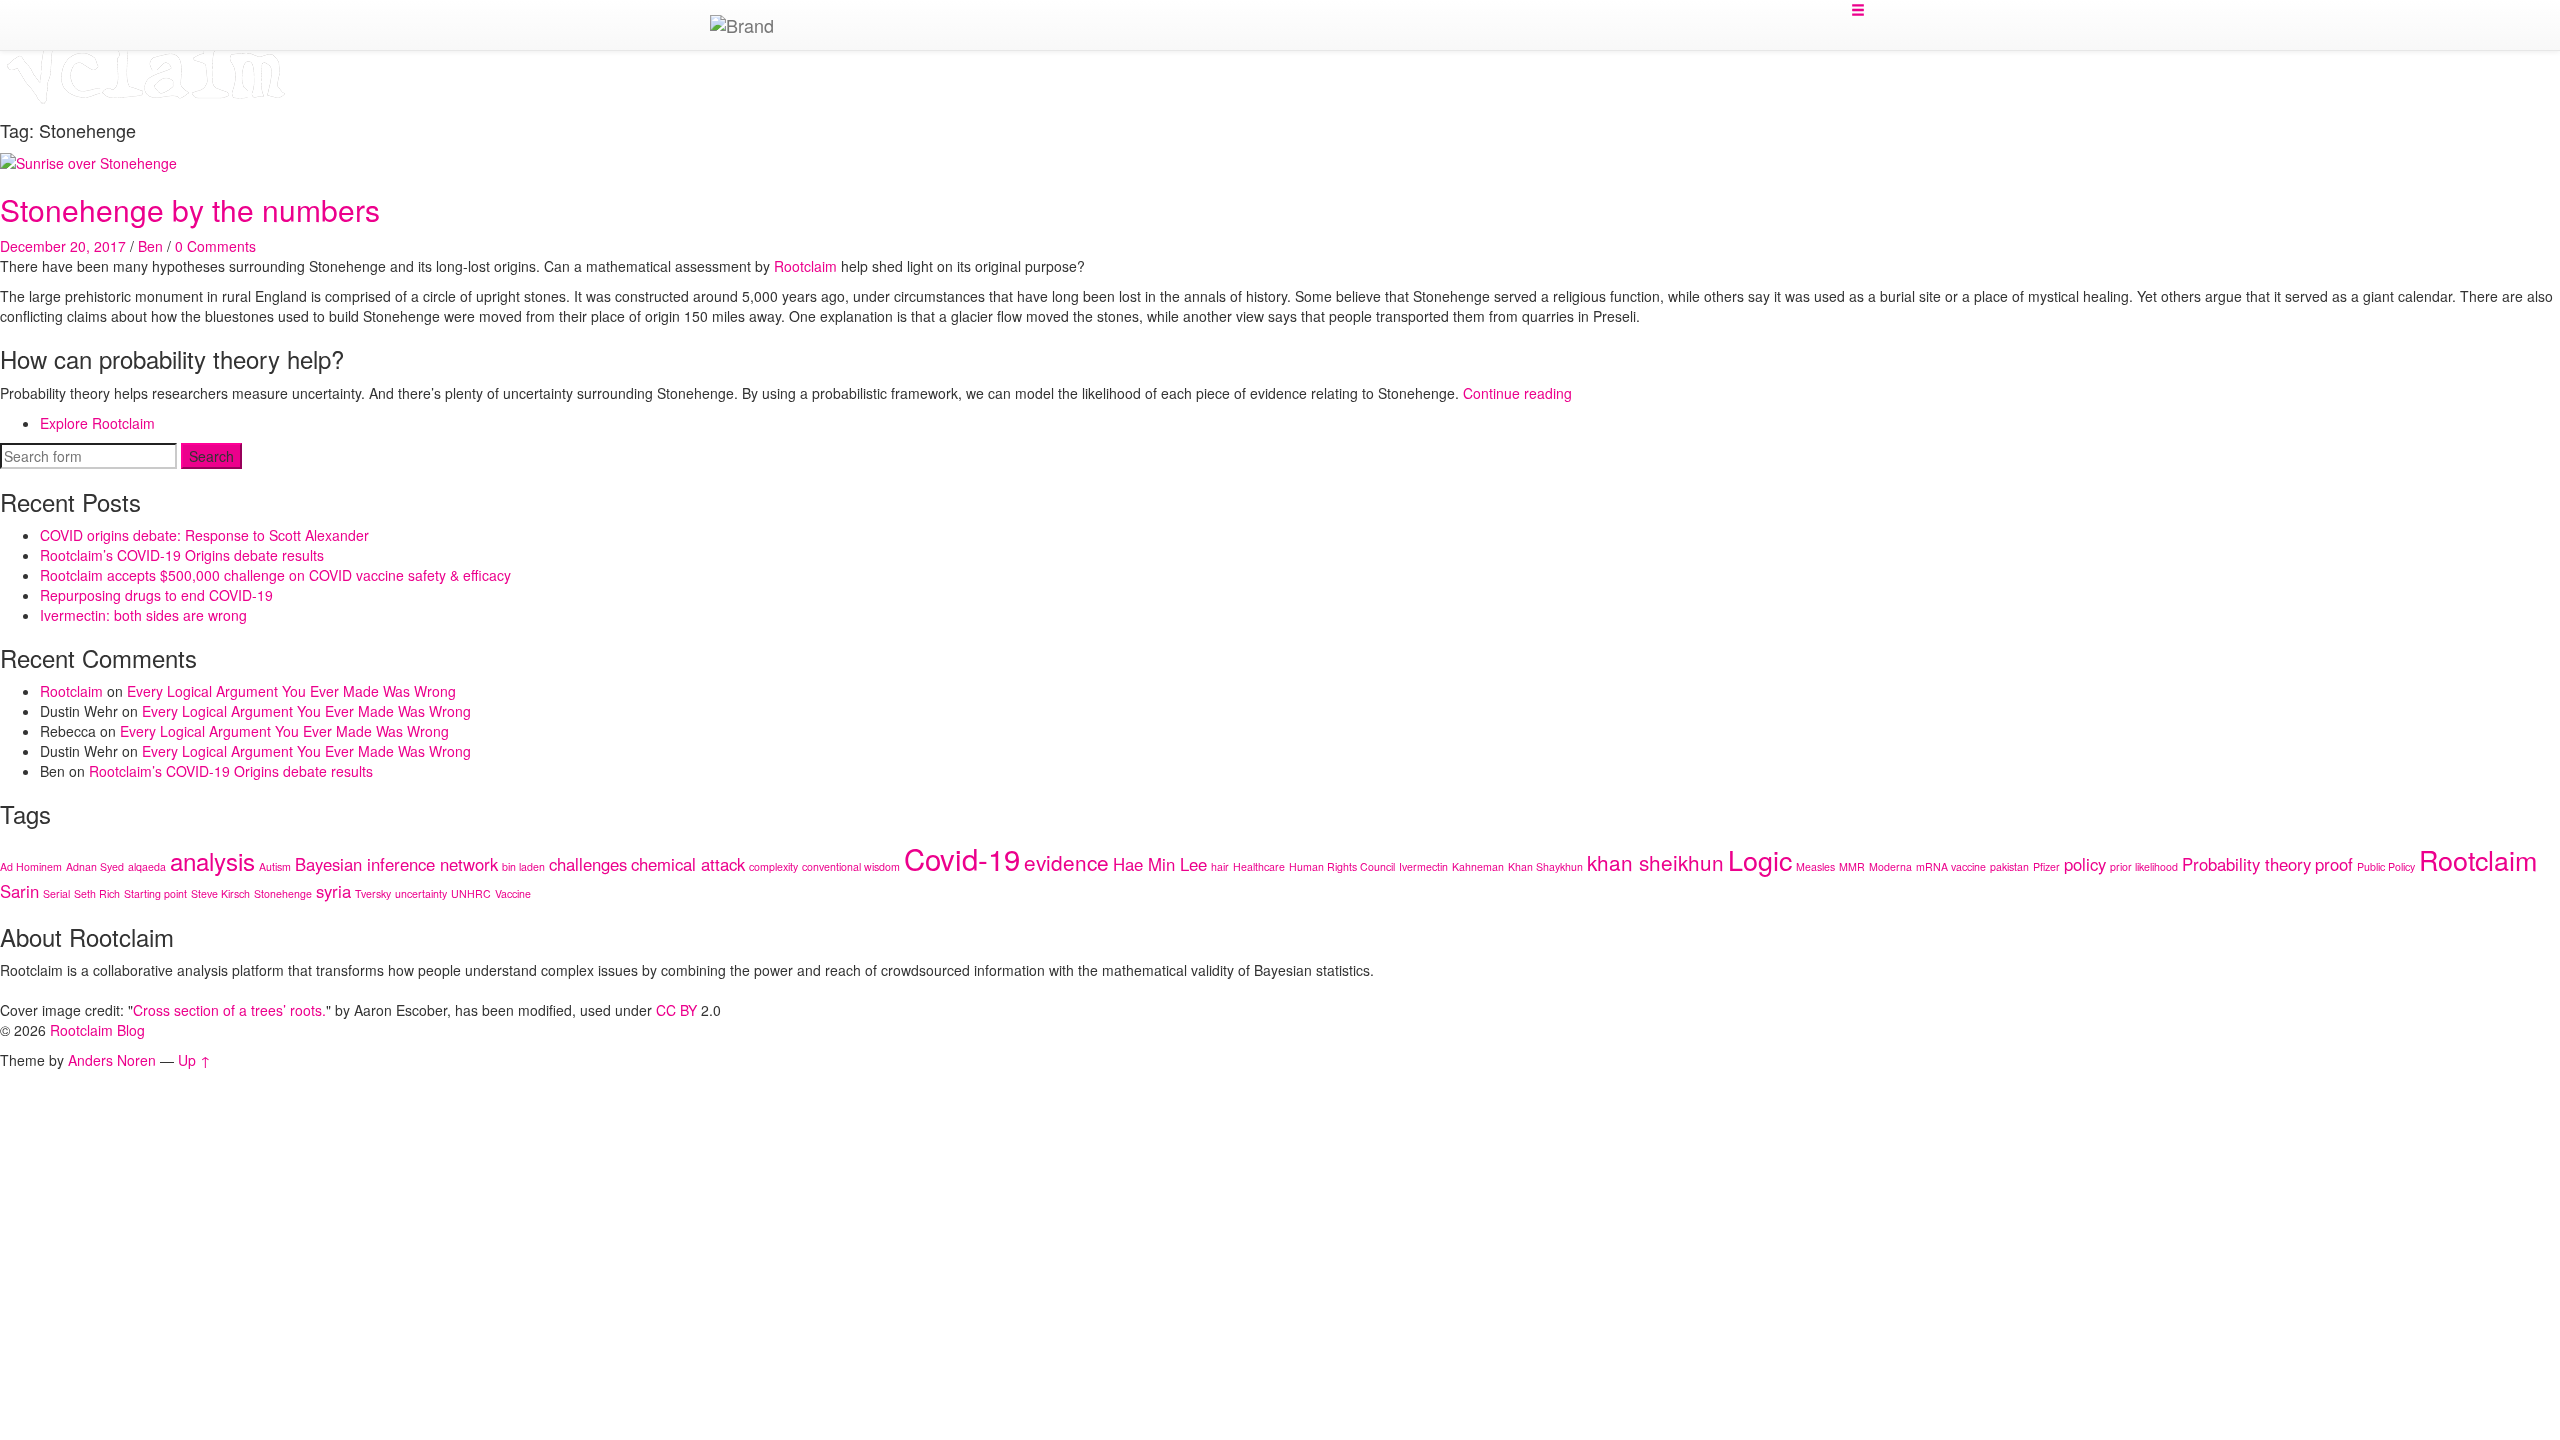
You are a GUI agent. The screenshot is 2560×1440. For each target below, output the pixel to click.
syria (333, 891)
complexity (773, 866)
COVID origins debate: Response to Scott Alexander (204, 535)
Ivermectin (1423, 866)
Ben (150, 246)
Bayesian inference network (396, 864)
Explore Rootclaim (97, 423)
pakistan (2009, 866)
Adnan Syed (95, 866)
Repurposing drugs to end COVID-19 (156, 595)
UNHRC (471, 893)
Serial (56, 893)
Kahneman (1478, 866)
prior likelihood (2144, 866)
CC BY (676, 1010)
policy (2085, 864)
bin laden (523, 866)
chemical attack (688, 864)
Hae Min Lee (1160, 864)
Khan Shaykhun (1545, 866)
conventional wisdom (851, 866)
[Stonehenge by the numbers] (88, 161)
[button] (1858, 10)
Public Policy (2386, 866)
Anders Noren (112, 1060)
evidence (1066, 862)
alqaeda (147, 866)
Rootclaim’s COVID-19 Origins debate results (182, 555)
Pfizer (2046, 866)
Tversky (373, 893)
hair (1220, 866)
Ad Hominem (31, 866)
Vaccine (513, 893)
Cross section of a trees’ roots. (229, 1010)
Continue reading (1517, 393)
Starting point (155, 893)
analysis (212, 860)
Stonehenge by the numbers (190, 209)
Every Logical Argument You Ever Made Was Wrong (291, 691)
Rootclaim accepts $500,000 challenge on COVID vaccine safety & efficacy (275, 575)
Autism (275, 866)
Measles (1815, 866)
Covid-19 (962, 858)
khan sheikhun (1655, 862)
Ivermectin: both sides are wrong (143, 615)
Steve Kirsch (220, 893)
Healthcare (1259, 866)
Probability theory (2246, 864)
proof (2334, 864)
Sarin (19, 891)
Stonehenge (283, 893)
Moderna (1890, 866)
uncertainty (421, 893)
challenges (588, 864)
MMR (1852, 866)
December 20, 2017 (63, 246)
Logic (1760, 859)
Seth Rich (97, 893)
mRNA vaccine (1951, 866)
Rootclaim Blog (97, 1030)
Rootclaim (71, 691)
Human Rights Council (1342, 866)
